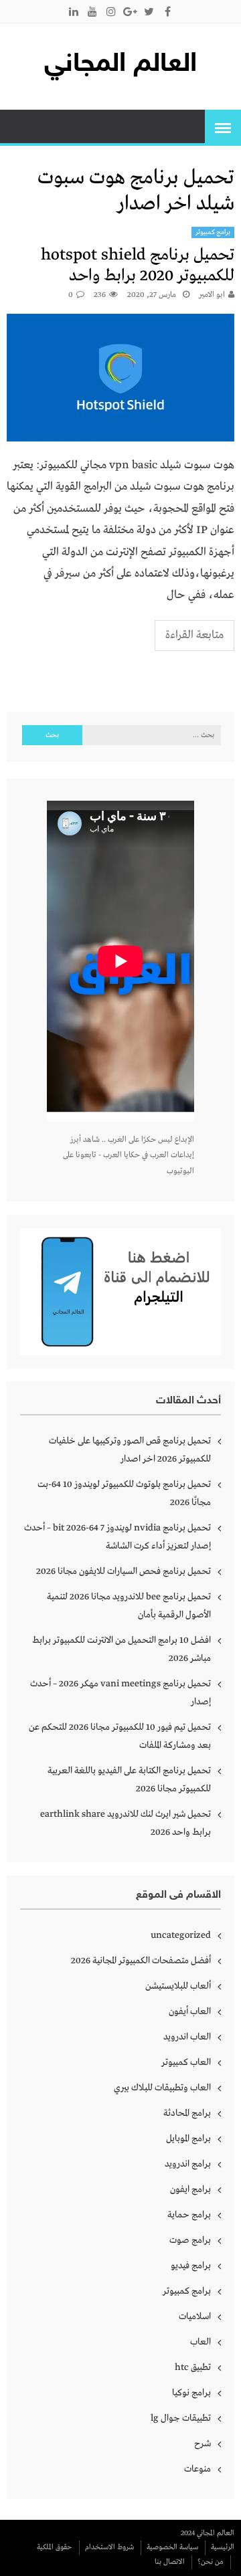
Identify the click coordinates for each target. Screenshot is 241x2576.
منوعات (197, 2469)
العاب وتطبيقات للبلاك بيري (162, 2088)
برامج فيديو (191, 2266)
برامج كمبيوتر (213, 232)
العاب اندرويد (187, 2037)
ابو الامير (212, 295)
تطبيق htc (193, 2367)
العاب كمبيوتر (186, 2062)
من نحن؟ (211, 2562)
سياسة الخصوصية (172, 2547)
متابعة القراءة (194, 635)
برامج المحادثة (187, 2113)
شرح (203, 2444)
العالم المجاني (120, 65)
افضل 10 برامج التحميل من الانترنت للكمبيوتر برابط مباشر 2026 (122, 1649)
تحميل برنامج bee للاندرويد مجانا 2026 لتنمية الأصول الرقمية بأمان (129, 1606)
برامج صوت (190, 2240)
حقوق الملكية (55, 2547)
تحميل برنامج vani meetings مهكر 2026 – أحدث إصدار (120, 1693)
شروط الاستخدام (109, 2547)
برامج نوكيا (191, 2393)
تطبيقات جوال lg (181, 2418)
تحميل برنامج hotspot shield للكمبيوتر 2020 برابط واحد (138, 266)
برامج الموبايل (188, 2139)
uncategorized (181, 1935)
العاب (200, 2342)
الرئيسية (223, 2547)
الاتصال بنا (170, 2562)
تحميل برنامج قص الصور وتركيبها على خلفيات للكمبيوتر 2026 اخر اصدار (130, 1450)
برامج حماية (189, 2215)
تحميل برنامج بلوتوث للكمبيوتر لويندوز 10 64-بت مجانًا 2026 (124, 1493)
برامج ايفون (190, 2189)
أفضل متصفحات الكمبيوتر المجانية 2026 (141, 1961)
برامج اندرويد (188, 2164)
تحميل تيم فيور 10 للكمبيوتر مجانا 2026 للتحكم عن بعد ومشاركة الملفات (120, 1736)
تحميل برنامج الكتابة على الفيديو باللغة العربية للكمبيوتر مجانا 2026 (129, 1780)
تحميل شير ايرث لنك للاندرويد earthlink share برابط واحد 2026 (126, 1823)
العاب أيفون (190, 2011)
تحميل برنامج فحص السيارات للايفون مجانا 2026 (124, 1571)
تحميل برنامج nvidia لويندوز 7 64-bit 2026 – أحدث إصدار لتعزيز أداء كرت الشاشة (117, 1537)
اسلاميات (195, 2316)
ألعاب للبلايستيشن (178, 1986)
